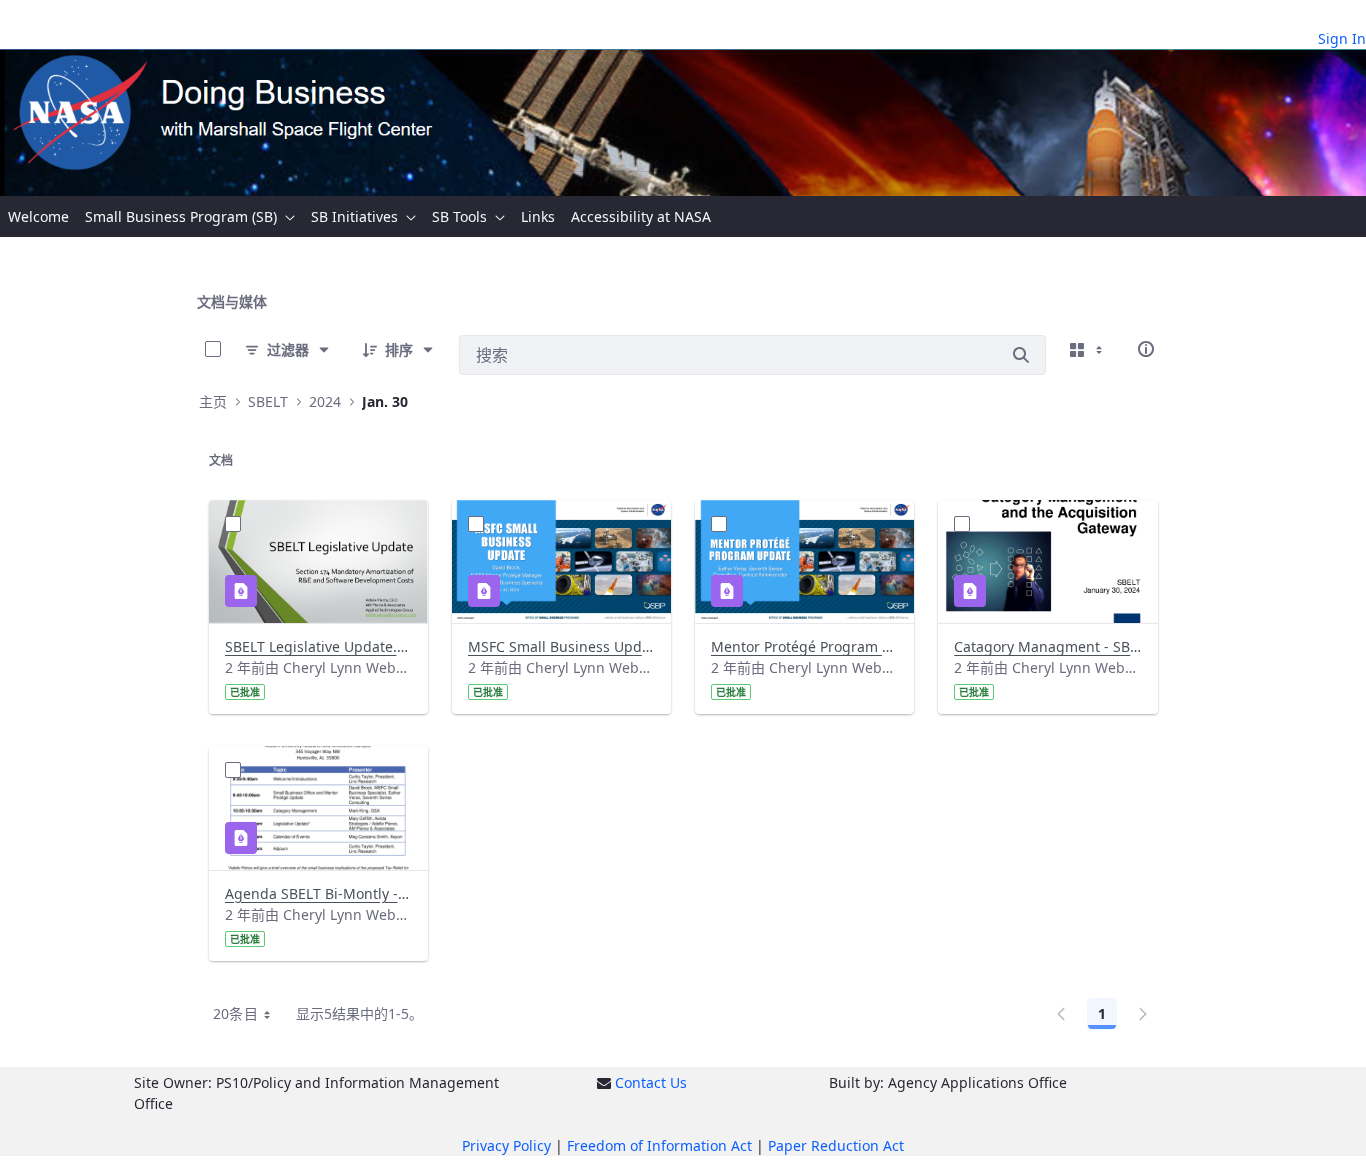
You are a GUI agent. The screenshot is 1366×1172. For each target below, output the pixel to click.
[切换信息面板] (1146, 349)
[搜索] (1021, 355)
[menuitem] (38, 216)
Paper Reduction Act (836, 1145)
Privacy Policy (506, 1145)
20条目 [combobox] (235, 1013)
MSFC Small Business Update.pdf (561, 646)
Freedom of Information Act (659, 1145)
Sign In (1342, 38)
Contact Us (651, 1082)
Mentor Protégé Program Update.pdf (804, 646)
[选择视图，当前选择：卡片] (1088, 349)
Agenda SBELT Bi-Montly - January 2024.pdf (318, 893)
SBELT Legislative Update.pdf (318, 646)
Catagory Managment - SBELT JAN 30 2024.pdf (1047, 646)
